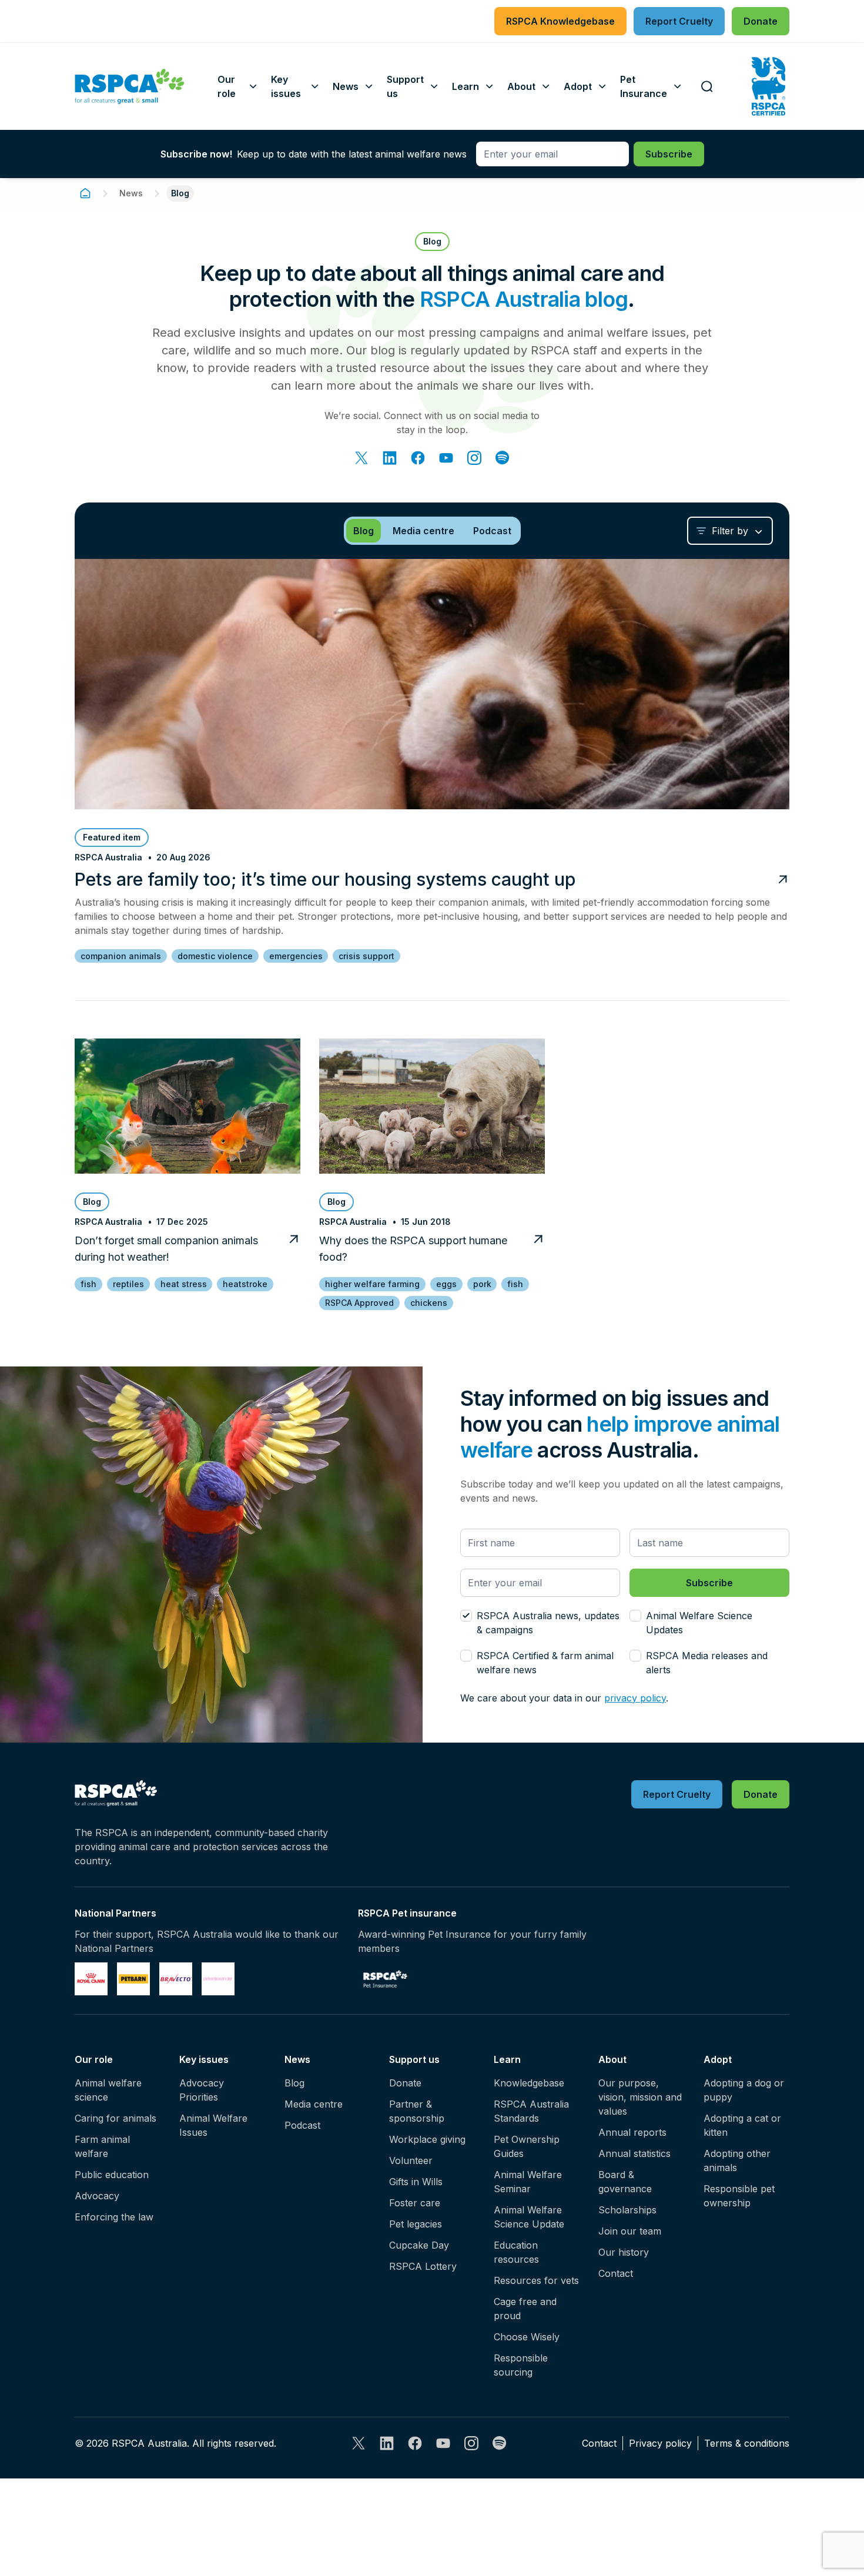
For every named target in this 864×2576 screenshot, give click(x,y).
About (612, 2059)
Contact (616, 2273)
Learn (507, 2059)
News (131, 193)
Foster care (415, 2203)
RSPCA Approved (359, 1303)
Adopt (718, 2059)
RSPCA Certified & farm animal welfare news (545, 1663)
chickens (429, 1303)
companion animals (121, 956)
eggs (446, 1284)
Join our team (630, 2231)
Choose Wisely (527, 2337)
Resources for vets (536, 2280)
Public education (112, 2175)
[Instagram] (474, 458)
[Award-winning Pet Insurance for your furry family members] (385, 1979)
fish (88, 1284)
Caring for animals (115, 2118)
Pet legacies (416, 2224)
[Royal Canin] (91, 1979)
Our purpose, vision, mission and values (640, 2097)
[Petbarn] (133, 1979)
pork (482, 1284)
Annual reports (632, 2132)
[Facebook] (418, 458)
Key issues (204, 2059)
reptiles (128, 1284)
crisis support (366, 956)
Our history (624, 2252)
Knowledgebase (529, 2083)
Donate (405, 2083)
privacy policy (635, 1698)
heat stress (184, 1284)
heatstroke (245, 1284)
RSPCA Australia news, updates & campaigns (548, 1623)
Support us (414, 2059)
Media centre (314, 2104)
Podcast (302, 2125)
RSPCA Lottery (423, 2266)
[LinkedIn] (390, 458)
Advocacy (97, 2196)
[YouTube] (446, 458)
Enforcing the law (114, 2217)
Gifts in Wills (416, 2182)
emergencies (296, 956)
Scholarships (627, 2210)
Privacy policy (660, 2443)
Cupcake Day (419, 2245)
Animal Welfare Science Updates (699, 1623)
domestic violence (215, 956)
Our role (94, 2059)
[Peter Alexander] (218, 1979)
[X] (361, 458)
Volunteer (411, 2160)
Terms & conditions (747, 2443)
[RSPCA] (130, 86)
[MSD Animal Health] (176, 1979)
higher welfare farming (372, 1284)
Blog (294, 2083)
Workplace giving (427, 2139)
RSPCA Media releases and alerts (707, 1663)
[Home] (85, 193)
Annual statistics (634, 2153)
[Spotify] (503, 458)
